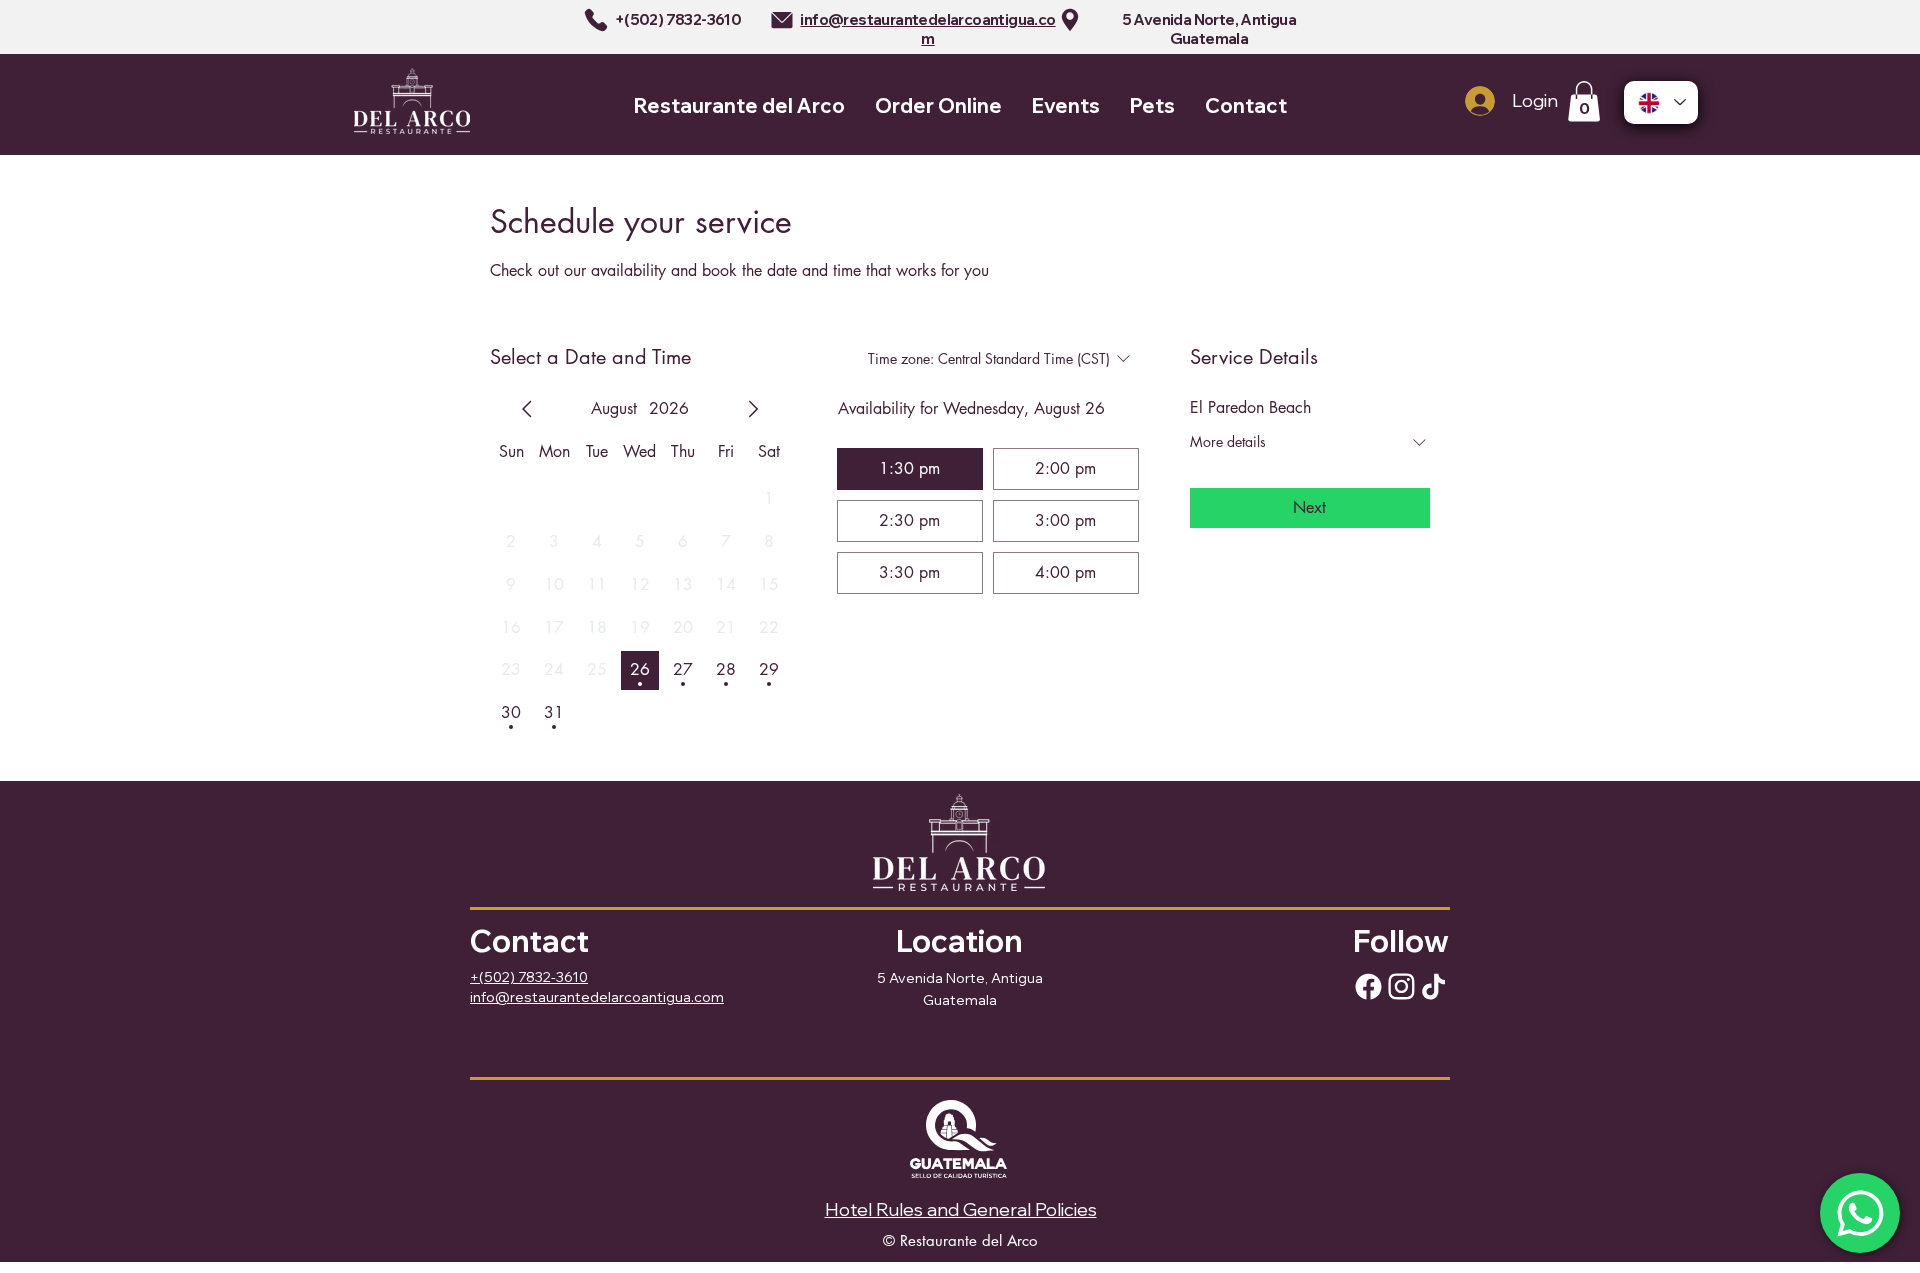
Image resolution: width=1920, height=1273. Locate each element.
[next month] (753, 409)
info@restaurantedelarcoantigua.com (927, 29)
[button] (1584, 101)
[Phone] (596, 20)
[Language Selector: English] (1661, 102)
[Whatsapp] (1860, 1213)
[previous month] (527, 409)
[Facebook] (1368, 986)
